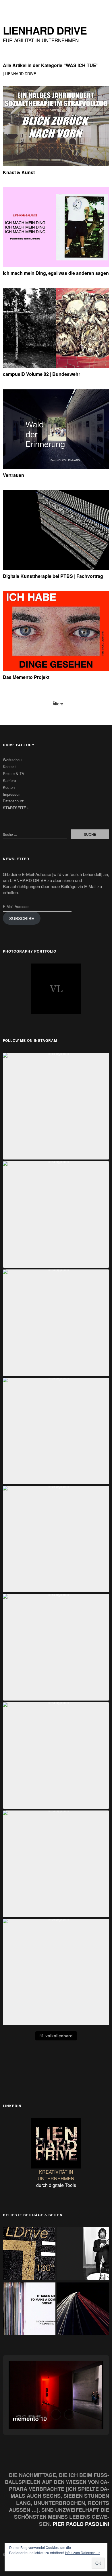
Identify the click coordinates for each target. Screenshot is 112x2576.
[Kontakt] (29, 2254)
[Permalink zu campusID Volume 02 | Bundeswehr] (56, 366)
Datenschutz (13, 801)
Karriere (9, 780)
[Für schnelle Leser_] (83, 2310)
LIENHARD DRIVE (45, 30)
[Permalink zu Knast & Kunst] (56, 164)
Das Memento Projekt (26, 677)
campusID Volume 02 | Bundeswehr (41, 374)
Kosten (9, 787)
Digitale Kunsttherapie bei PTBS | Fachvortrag (53, 576)
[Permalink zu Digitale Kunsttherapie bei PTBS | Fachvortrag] (56, 568)
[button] (56, 1106)
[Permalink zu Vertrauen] (56, 467)
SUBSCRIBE (22, 918)
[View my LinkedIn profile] (56, 2143)
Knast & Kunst (19, 172)
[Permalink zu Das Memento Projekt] (56, 669)
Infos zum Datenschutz (83, 2553)
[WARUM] (29, 2310)
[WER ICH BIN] (83, 2254)
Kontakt (9, 767)
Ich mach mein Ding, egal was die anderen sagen (56, 273)
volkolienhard (59, 2036)
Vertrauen (13, 475)
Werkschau (12, 760)
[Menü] (10, 7)
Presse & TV (14, 773)
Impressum (12, 794)
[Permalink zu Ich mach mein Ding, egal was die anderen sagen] (56, 265)
